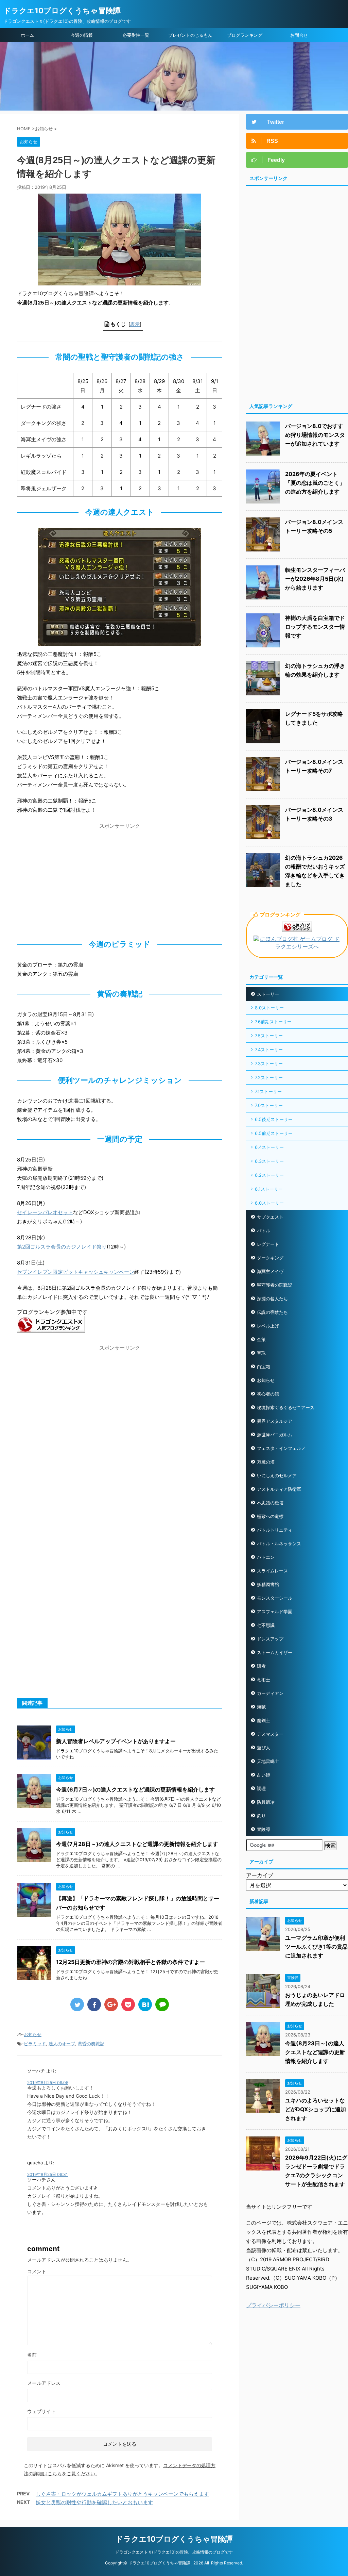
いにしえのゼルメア (277, 1475)
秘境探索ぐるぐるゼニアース (286, 1407)
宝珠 (261, 1353)
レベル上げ (268, 1326)
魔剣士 (264, 1720)
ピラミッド (35, 2044)
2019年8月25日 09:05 (48, 2083)
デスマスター (270, 1734)
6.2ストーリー (269, 1175)
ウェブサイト (41, 2411)
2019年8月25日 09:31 (48, 2174)
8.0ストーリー (269, 1008)
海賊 (261, 1707)
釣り (261, 1816)
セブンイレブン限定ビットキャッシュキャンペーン (76, 1272)
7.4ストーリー (269, 1050)
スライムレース (272, 1571)
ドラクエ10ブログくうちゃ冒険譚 (62, 11)
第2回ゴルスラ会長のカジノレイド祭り (62, 1247)
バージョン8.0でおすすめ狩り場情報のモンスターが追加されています (315, 435)
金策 (261, 1339)
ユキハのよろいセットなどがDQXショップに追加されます (316, 2109)
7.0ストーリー (269, 1105)
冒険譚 (264, 1829)
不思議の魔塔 (270, 1503)
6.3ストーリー (269, 1161)
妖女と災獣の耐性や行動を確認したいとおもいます (94, 2502)
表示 (135, 324)
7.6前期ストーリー (273, 1022)
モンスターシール (275, 1598)
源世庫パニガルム (275, 1435)
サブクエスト (270, 1217)
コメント (37, 2271)
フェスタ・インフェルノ (281, 1448)
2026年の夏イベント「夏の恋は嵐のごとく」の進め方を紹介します (315, 483)
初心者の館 (268, 1394)
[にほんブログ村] (297, 947)
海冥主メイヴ (270, 1271)
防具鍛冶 (266, 1802)
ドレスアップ (270, 1639)
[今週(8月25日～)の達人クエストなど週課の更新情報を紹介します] (145, 2004)
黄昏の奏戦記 (91, 2044)
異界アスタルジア (275, 1421)
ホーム (27, 35)
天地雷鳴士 (268, 1761)
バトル (264, 1231)
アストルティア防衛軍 (279, 1489)
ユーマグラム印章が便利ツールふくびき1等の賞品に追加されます (316, 1947)
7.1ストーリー (268, 1091)
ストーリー (268, 994)
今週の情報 (82, 35)
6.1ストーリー (269, 1189)
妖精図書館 (268, 1584)
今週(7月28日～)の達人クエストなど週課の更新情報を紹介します (137, 1844)
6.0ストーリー (269, 1203)
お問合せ (299, 35)
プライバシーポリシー (273, 2305)
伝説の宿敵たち (272, 1312)
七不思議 (266, 1625)
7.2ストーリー (269, 1077)
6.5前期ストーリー (274, 1133)
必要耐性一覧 (136, 35)
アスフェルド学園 (275, 1612)
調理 (261, 1788)
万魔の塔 (266, 1462)
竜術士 (264, 1680)
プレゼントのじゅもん (190, 35)
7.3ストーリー (269, 1063)
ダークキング (270, 1258)
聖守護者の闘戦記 (275, 1285)
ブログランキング (245, 35)
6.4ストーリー (269, 1147)
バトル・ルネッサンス (279, 1543)
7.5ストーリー (269, 1036)
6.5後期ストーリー (274, 1119)
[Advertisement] (120, 880)
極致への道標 (270, 1516)
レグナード (268, 1244)
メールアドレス (44, 2383)
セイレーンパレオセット (45, 1212)
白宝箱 (264, 1367)
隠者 (261, 1666)
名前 (32, 2355)
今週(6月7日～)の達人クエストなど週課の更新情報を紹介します (135, 1789)
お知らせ (33, 2034)
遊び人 (264, 1748)
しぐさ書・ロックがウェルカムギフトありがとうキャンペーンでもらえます (122, 2494)
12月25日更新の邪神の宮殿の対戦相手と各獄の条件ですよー (130, 1962)
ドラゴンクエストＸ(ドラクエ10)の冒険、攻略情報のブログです (174, 2552)
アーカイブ (260, 1875)
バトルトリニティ (275, 1530)
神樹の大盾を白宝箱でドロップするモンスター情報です (315, 627)
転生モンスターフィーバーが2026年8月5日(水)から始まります (315, 579)
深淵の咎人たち (272, 1299)
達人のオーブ (62, 2044)
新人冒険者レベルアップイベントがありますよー (116, 1741)
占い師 (264, 1775)
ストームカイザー (275, 1652)
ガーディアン (270, 1693)
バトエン (266, 1557)
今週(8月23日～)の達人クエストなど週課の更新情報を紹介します (315, 2052)
